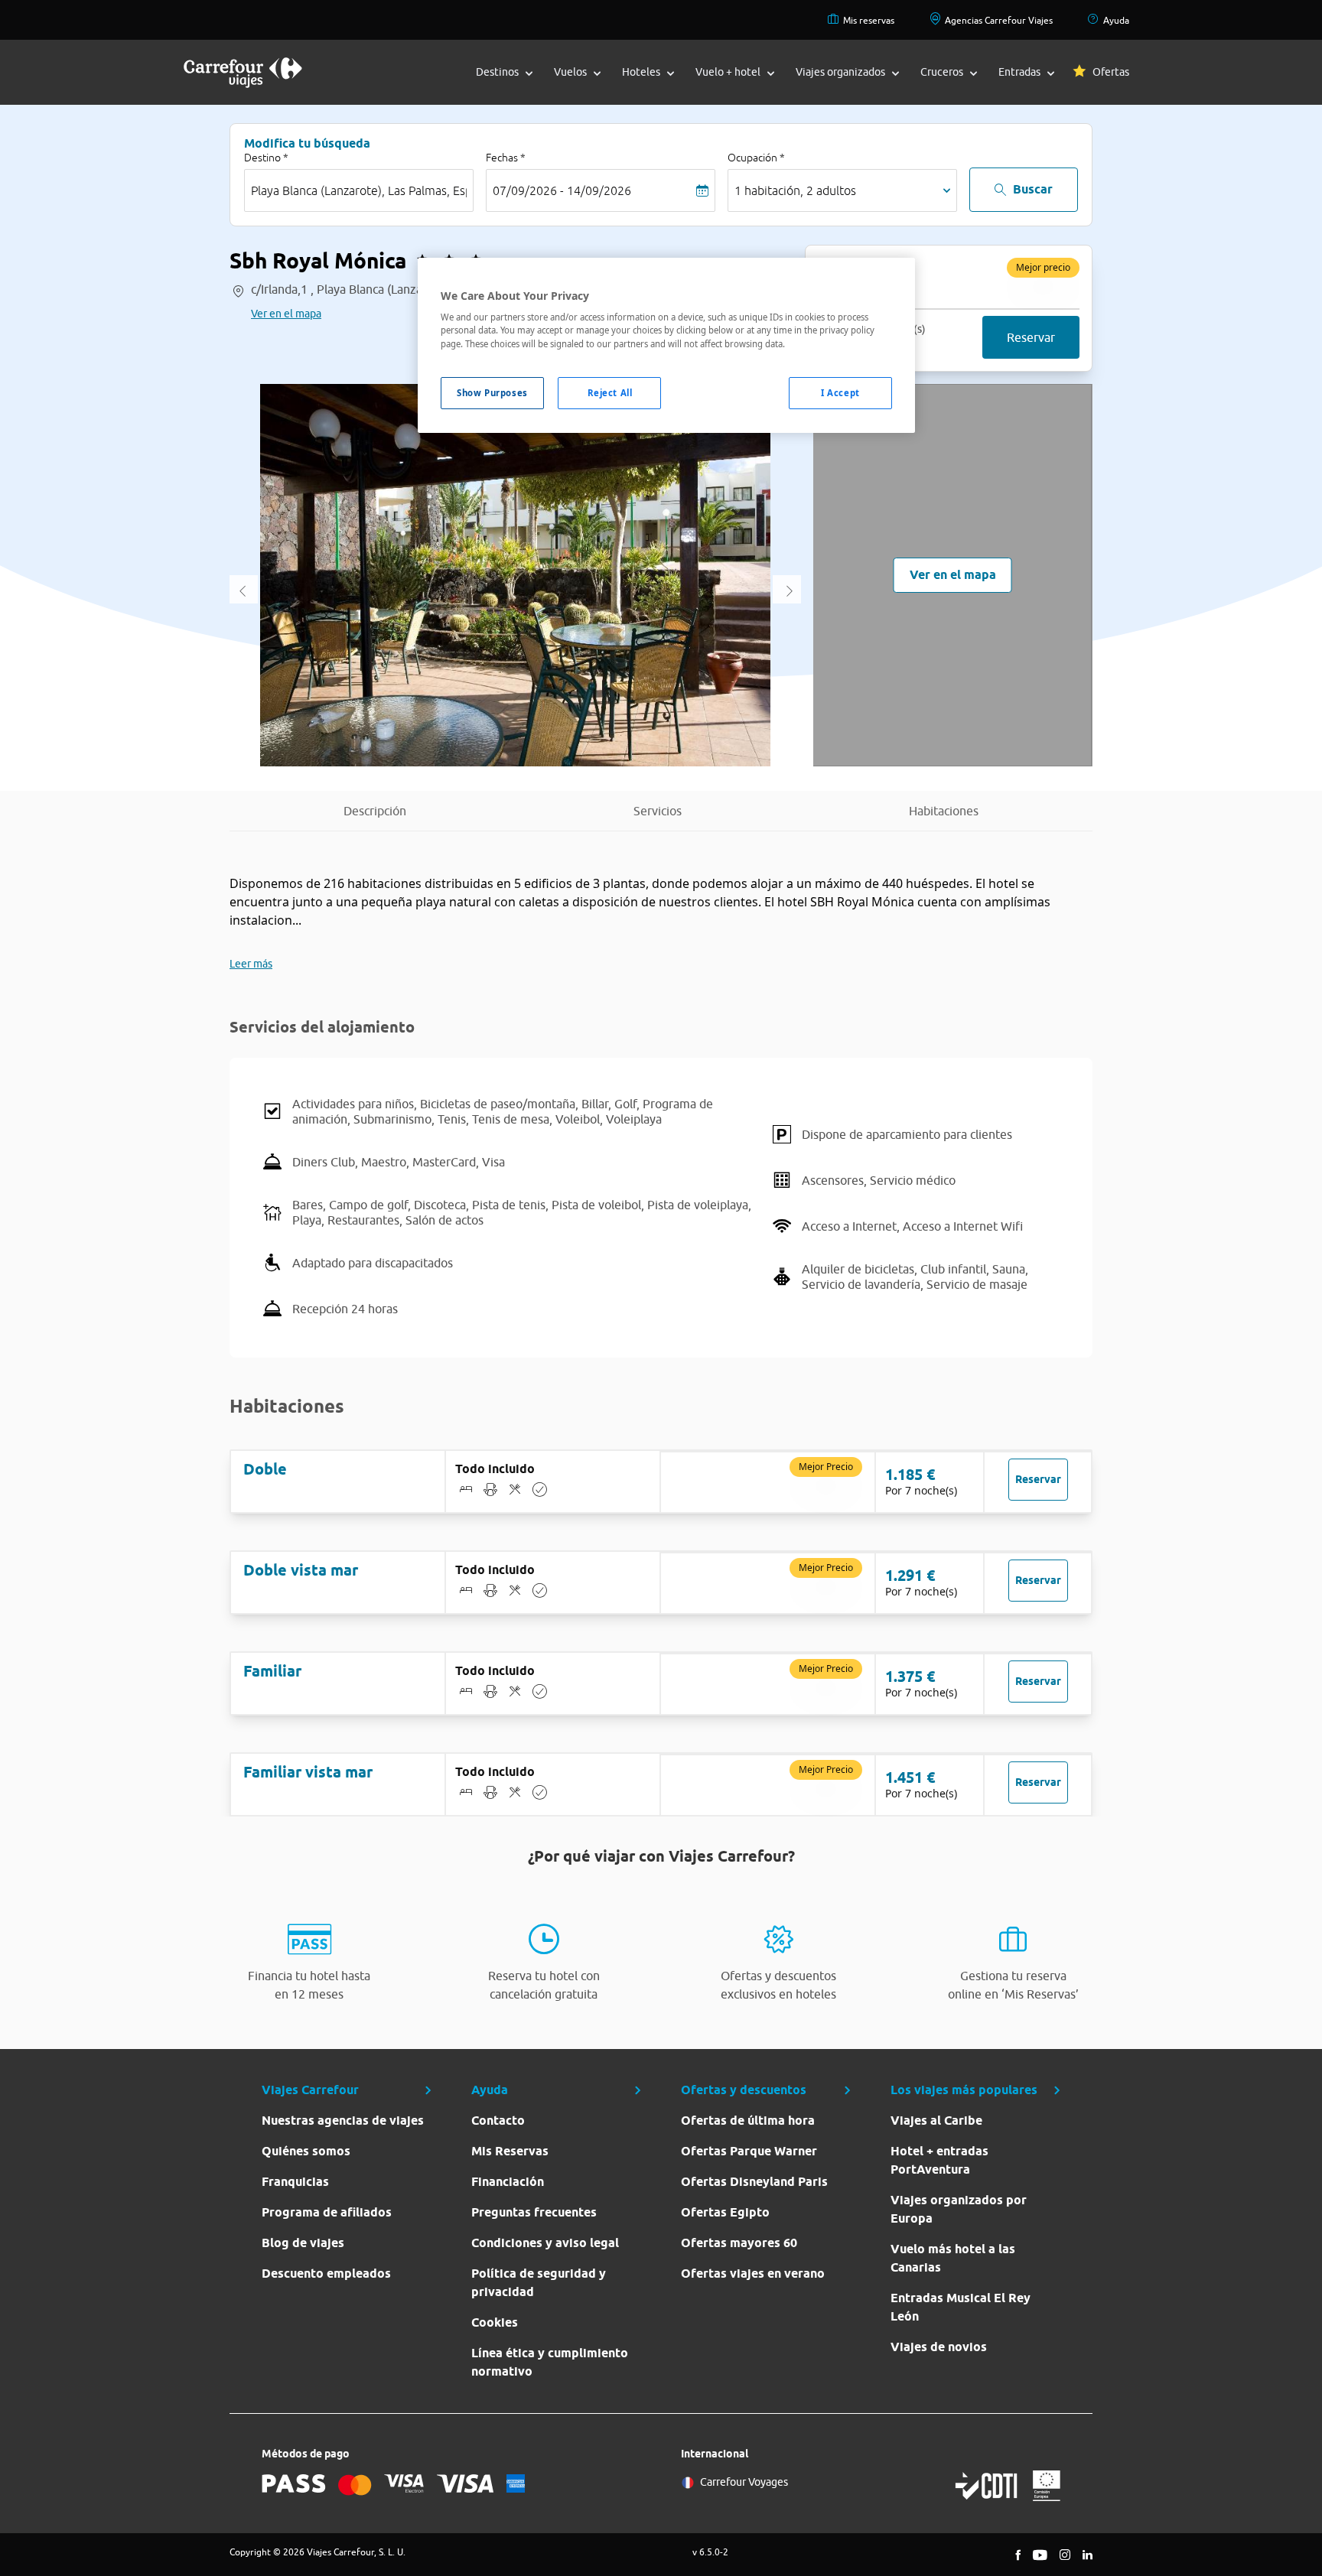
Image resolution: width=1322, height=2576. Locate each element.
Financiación (508, 2182)
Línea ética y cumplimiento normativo (550, 2362)
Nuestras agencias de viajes (343, 2121)
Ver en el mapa (286, 314)
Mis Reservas (510, 2151)
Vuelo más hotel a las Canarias (953, 2258)
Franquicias (295, 2182)
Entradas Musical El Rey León (961, 2307)
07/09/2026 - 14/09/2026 (562, 190)
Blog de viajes (303, 2243)
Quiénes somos (306, 2151)
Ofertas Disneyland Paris (754, 2182)
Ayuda (1116, 20)
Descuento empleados (326, 2274)
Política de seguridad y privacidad (539, 2283)
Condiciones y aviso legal (545, 2243)
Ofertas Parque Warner (749, 2151)
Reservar (1031, 337)
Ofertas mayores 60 (739, 2243)
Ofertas (1111, 72)
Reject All (610, 393)
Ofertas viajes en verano (753, 2274)
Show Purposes (492, 393)
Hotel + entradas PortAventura (939, 2160)
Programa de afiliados (327, 2212)
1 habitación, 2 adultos (795, 190)
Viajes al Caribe (936, 2121)
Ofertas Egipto (725, 2212)
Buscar (1033, 189)
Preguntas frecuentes (534, 2212)
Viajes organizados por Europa (959, 2209)
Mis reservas (869, 20)
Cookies (495, 2322)
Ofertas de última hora (748, 2121)
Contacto (498, 2121)
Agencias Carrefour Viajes (999, 20)
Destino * (266, 158)
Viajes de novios (939, 2347)
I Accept (840, 393)
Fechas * (506, 158)
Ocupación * (756, 158)
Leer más (251, 964)
